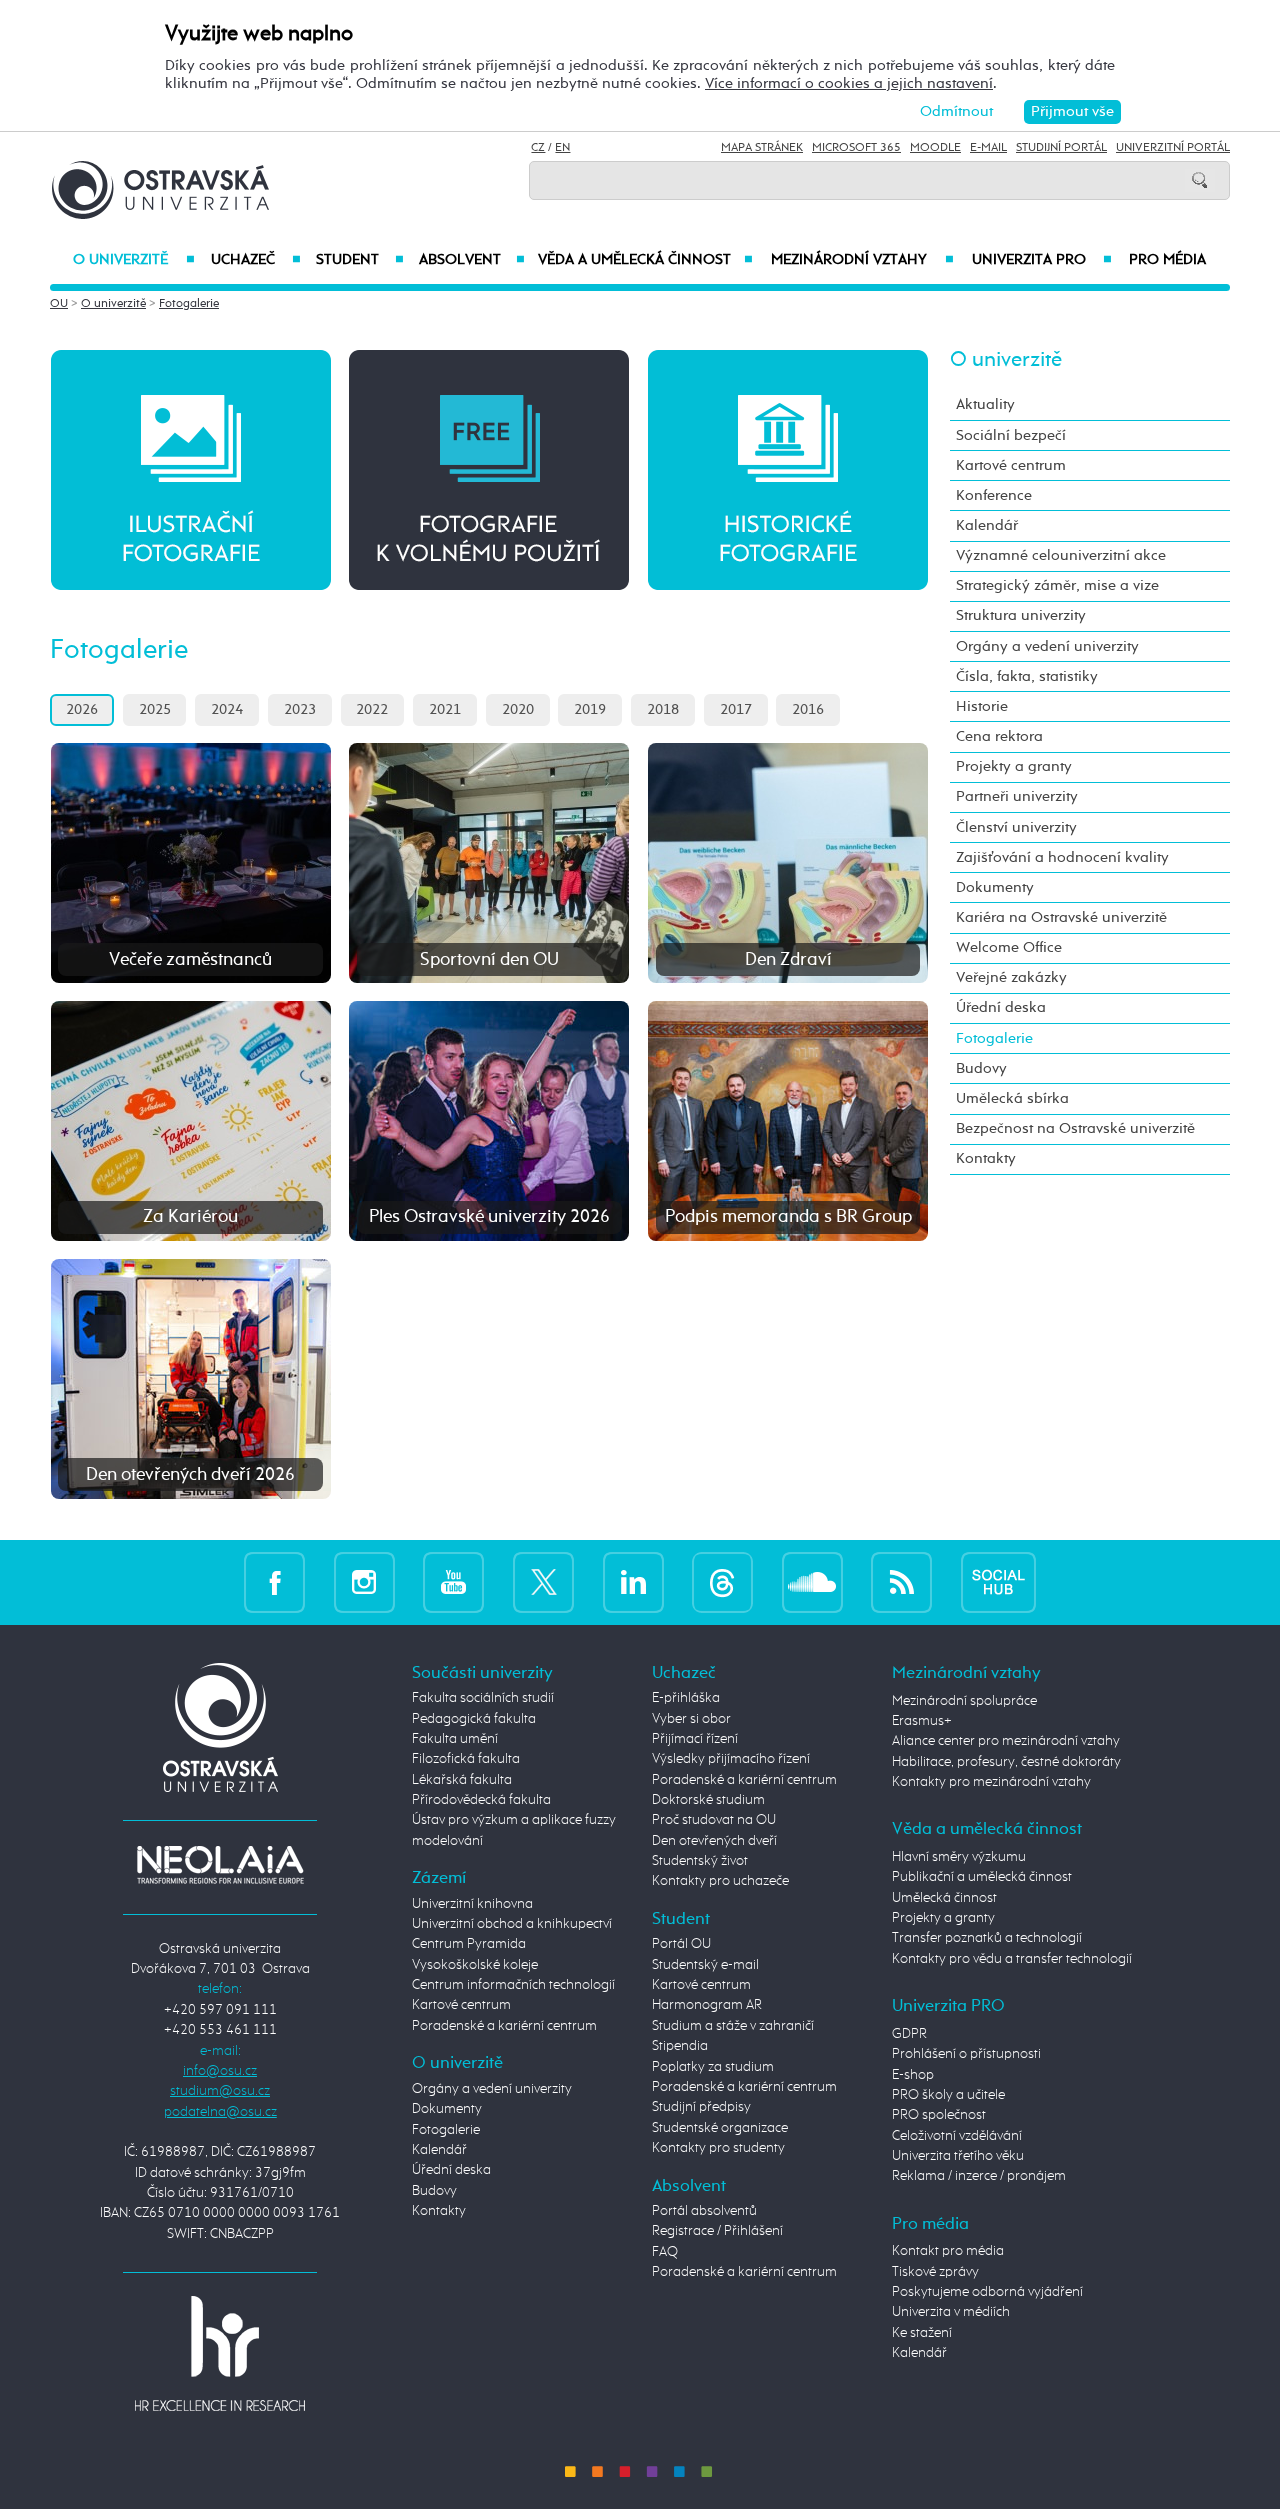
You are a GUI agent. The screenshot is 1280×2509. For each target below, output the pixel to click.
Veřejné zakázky (1011, 977)
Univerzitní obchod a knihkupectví (512, 1924)
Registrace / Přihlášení (717, 2231)
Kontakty (986, 1158)
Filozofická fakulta (466, 1759)
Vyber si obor (691, 1719)
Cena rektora (999, 736)
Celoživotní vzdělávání (957, 2136)
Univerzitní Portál (1173, 148)
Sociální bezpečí (1011, 435)
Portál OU (681, 1944)
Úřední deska (1001, 1007)
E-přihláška (686, 1698)
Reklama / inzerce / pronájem (979, 2176)
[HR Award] (220, 2353)
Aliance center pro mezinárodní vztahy (1006, 1741)
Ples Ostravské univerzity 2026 (489, 1217)
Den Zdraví (788, 960)
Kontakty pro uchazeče (720, 1881)
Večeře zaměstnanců (190, 960)
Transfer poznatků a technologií (987, 1938)
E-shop (913, 2075)
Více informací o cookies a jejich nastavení (849, 83)
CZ (538, 148)
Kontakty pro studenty (718, 2148)
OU (59, 304)
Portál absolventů (704, 2211)
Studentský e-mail (705, 1965)
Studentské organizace (720, 2128)
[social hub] (998, 1582)
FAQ (665, 2252)
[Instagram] (364, 1582)
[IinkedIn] (633, 1582)
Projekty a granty (1014, 766)
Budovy (981, 1068)
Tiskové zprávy (935, 2272)
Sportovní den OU (489, 960)
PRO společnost (939, 2115)
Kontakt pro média (948, 2251)
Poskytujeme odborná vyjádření (987, 2292)
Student (360, 260)
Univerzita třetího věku (958, 2156)
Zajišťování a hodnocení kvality (1062, 857)
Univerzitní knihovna (472, 1904)
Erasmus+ (922, 1721)
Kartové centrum (1011, 465)
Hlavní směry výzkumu (959, 1857)
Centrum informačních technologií (513, 1985)
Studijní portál (1061, 148)
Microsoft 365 (856, 148)
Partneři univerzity (1017, 796)
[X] (543, 1582)
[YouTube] (453, 1582)
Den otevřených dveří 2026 (190, 1475)
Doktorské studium (708, 1800)
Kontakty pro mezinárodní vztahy (991, 1782)
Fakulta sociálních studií (483, 1698)
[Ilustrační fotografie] (191, 469)
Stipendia (680, 2046)
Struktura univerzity (1021, 615)
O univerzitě (134, 260)
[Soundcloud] (812, 1582)
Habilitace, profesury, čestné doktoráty (1006, 1762)
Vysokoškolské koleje (475, 1965)
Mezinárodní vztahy (862, 260)
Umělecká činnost (944, 1898)
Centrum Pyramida (469, 1944)
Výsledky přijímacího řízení (731, 1759)
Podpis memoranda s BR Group (788, 1217)
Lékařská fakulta (462, 1780)
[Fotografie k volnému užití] (489, 469)
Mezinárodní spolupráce (964, 1701)
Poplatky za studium (713, 2067)
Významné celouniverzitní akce (1061, 555)
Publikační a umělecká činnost (982, 1877)
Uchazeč (255, 260)
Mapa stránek (762, 148)
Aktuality (985, 404)
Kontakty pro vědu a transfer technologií (1012, 1959)
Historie (982, 706)
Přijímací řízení (695, 1739)
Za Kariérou (190, 1217)
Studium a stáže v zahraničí (733, 2026)
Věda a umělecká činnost (645, 260)
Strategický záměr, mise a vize (1057, 585)
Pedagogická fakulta (474, 1719)
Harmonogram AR (707, 2005)
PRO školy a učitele (948, 2095)
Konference (994, 495)
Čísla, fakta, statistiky (1027, 676)
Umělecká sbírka (1012, 1098)
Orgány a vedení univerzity (1047, 646)
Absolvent (472, 260)
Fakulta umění (455, 1739)
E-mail (988, 148)
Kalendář (987, 525)
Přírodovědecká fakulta (481, 1800)
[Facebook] (274, 1582)
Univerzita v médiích (951, 2312)
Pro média (1167, 260)
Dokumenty (995, 887)
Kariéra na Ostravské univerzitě (1061, 917)
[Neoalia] (220, 1865)
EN (562, 148)
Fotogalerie (189, 304)
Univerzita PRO (1042, 260)
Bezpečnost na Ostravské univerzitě (1075, 1128)
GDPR (909, 2034)
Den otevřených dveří (714, 1841)
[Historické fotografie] (788, 469)
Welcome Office (1009, 947)
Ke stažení (922, 2333)
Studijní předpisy (701, 2107)
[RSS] (901, 1582)
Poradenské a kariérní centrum (504, 2026)
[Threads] (722, 1582)
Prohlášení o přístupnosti (966, 2054)
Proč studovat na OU (714, 1820)
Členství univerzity (1016, 827)
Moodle (935, 148)
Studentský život (700, 1861)
